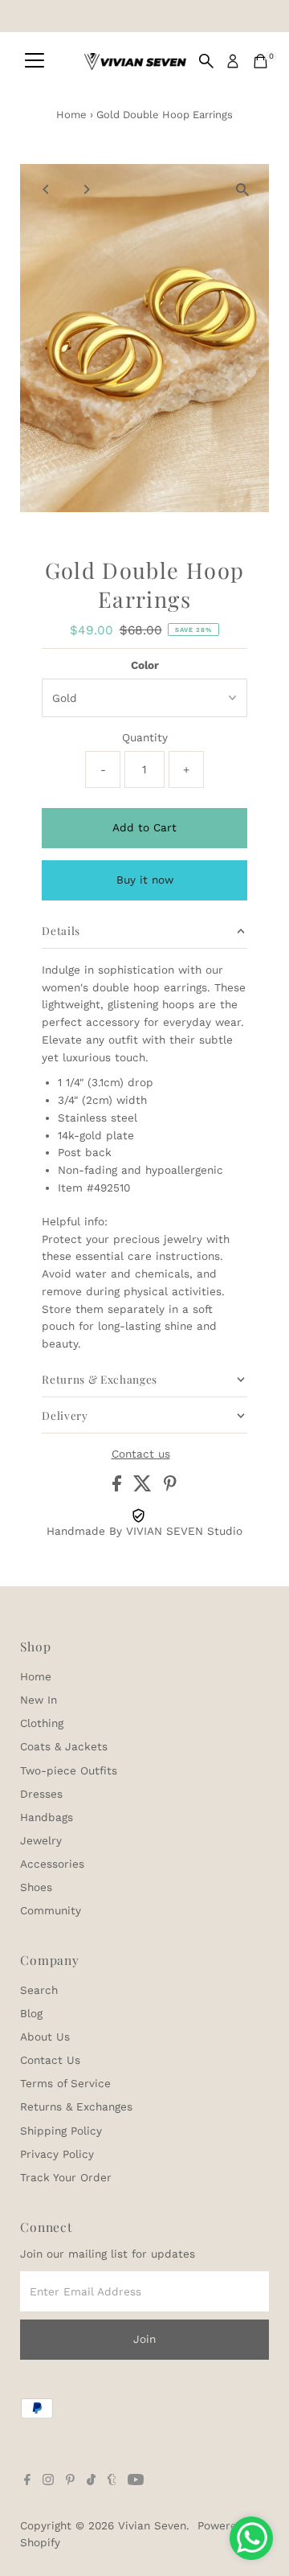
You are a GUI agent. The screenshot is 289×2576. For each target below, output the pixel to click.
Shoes (36, 1887)
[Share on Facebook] (119, 1487)
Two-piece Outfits (69, 1770)
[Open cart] (261, 61)
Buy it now (145, 880)
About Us (45, 2037)
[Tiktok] (91, 2481)
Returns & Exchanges (76, 2106)
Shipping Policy (61, 2131)
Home (71, 115)
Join (144, 2339)
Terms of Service (65, 2083)
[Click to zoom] (243, 190)
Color (145, 665)
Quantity (145, 737)
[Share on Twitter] (144, 1487)
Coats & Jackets (64, 1746)
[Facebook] (27, 2481)
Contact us (141, 1454)
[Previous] (46, 189)
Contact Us (50, 2060)
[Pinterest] (70, 2481)
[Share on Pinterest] (170, 1487)
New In (39, 1700)
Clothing (42, 1723)
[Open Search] (206, 61)
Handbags (47, 1817)
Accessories (52, 1864)
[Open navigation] (35, 61)
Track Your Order (66, 2177)
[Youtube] (136, 2481)
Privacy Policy (57, 2154)
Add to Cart (144, 827)
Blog (31, 2013)
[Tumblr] (112, 2481)
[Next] (85, 189)
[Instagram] (48, 2481)
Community (51, 1910)
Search (39, 1990)
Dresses (41, 1794)
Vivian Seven (152, 2525)
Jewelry (41, 1840)
